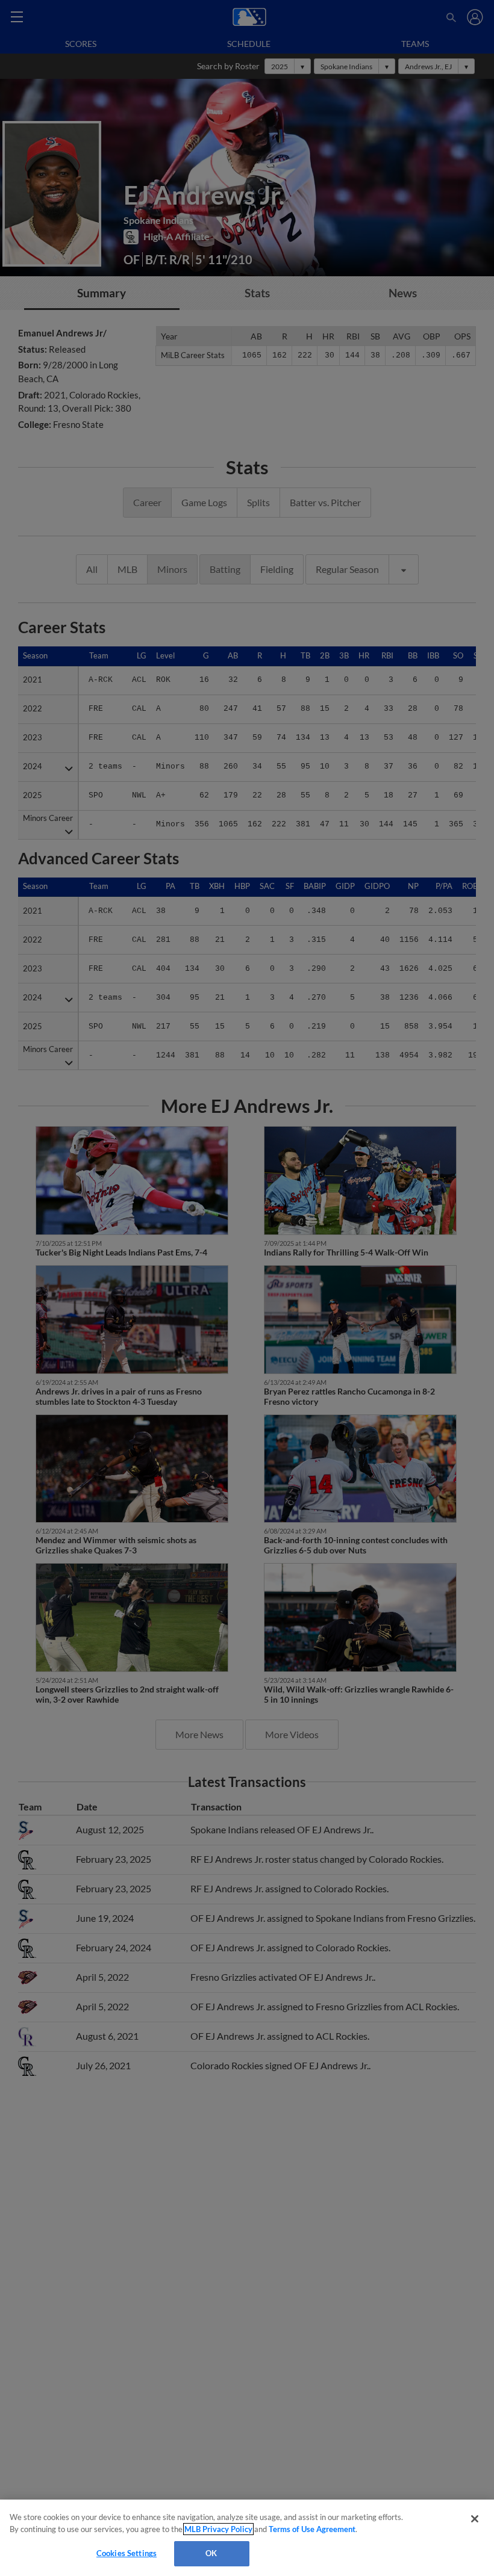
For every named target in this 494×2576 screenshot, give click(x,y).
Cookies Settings (127, 2553)
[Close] (475, 2519)
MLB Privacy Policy (218, 2529)
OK (211, 2553)
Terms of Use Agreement (312, 2529)
